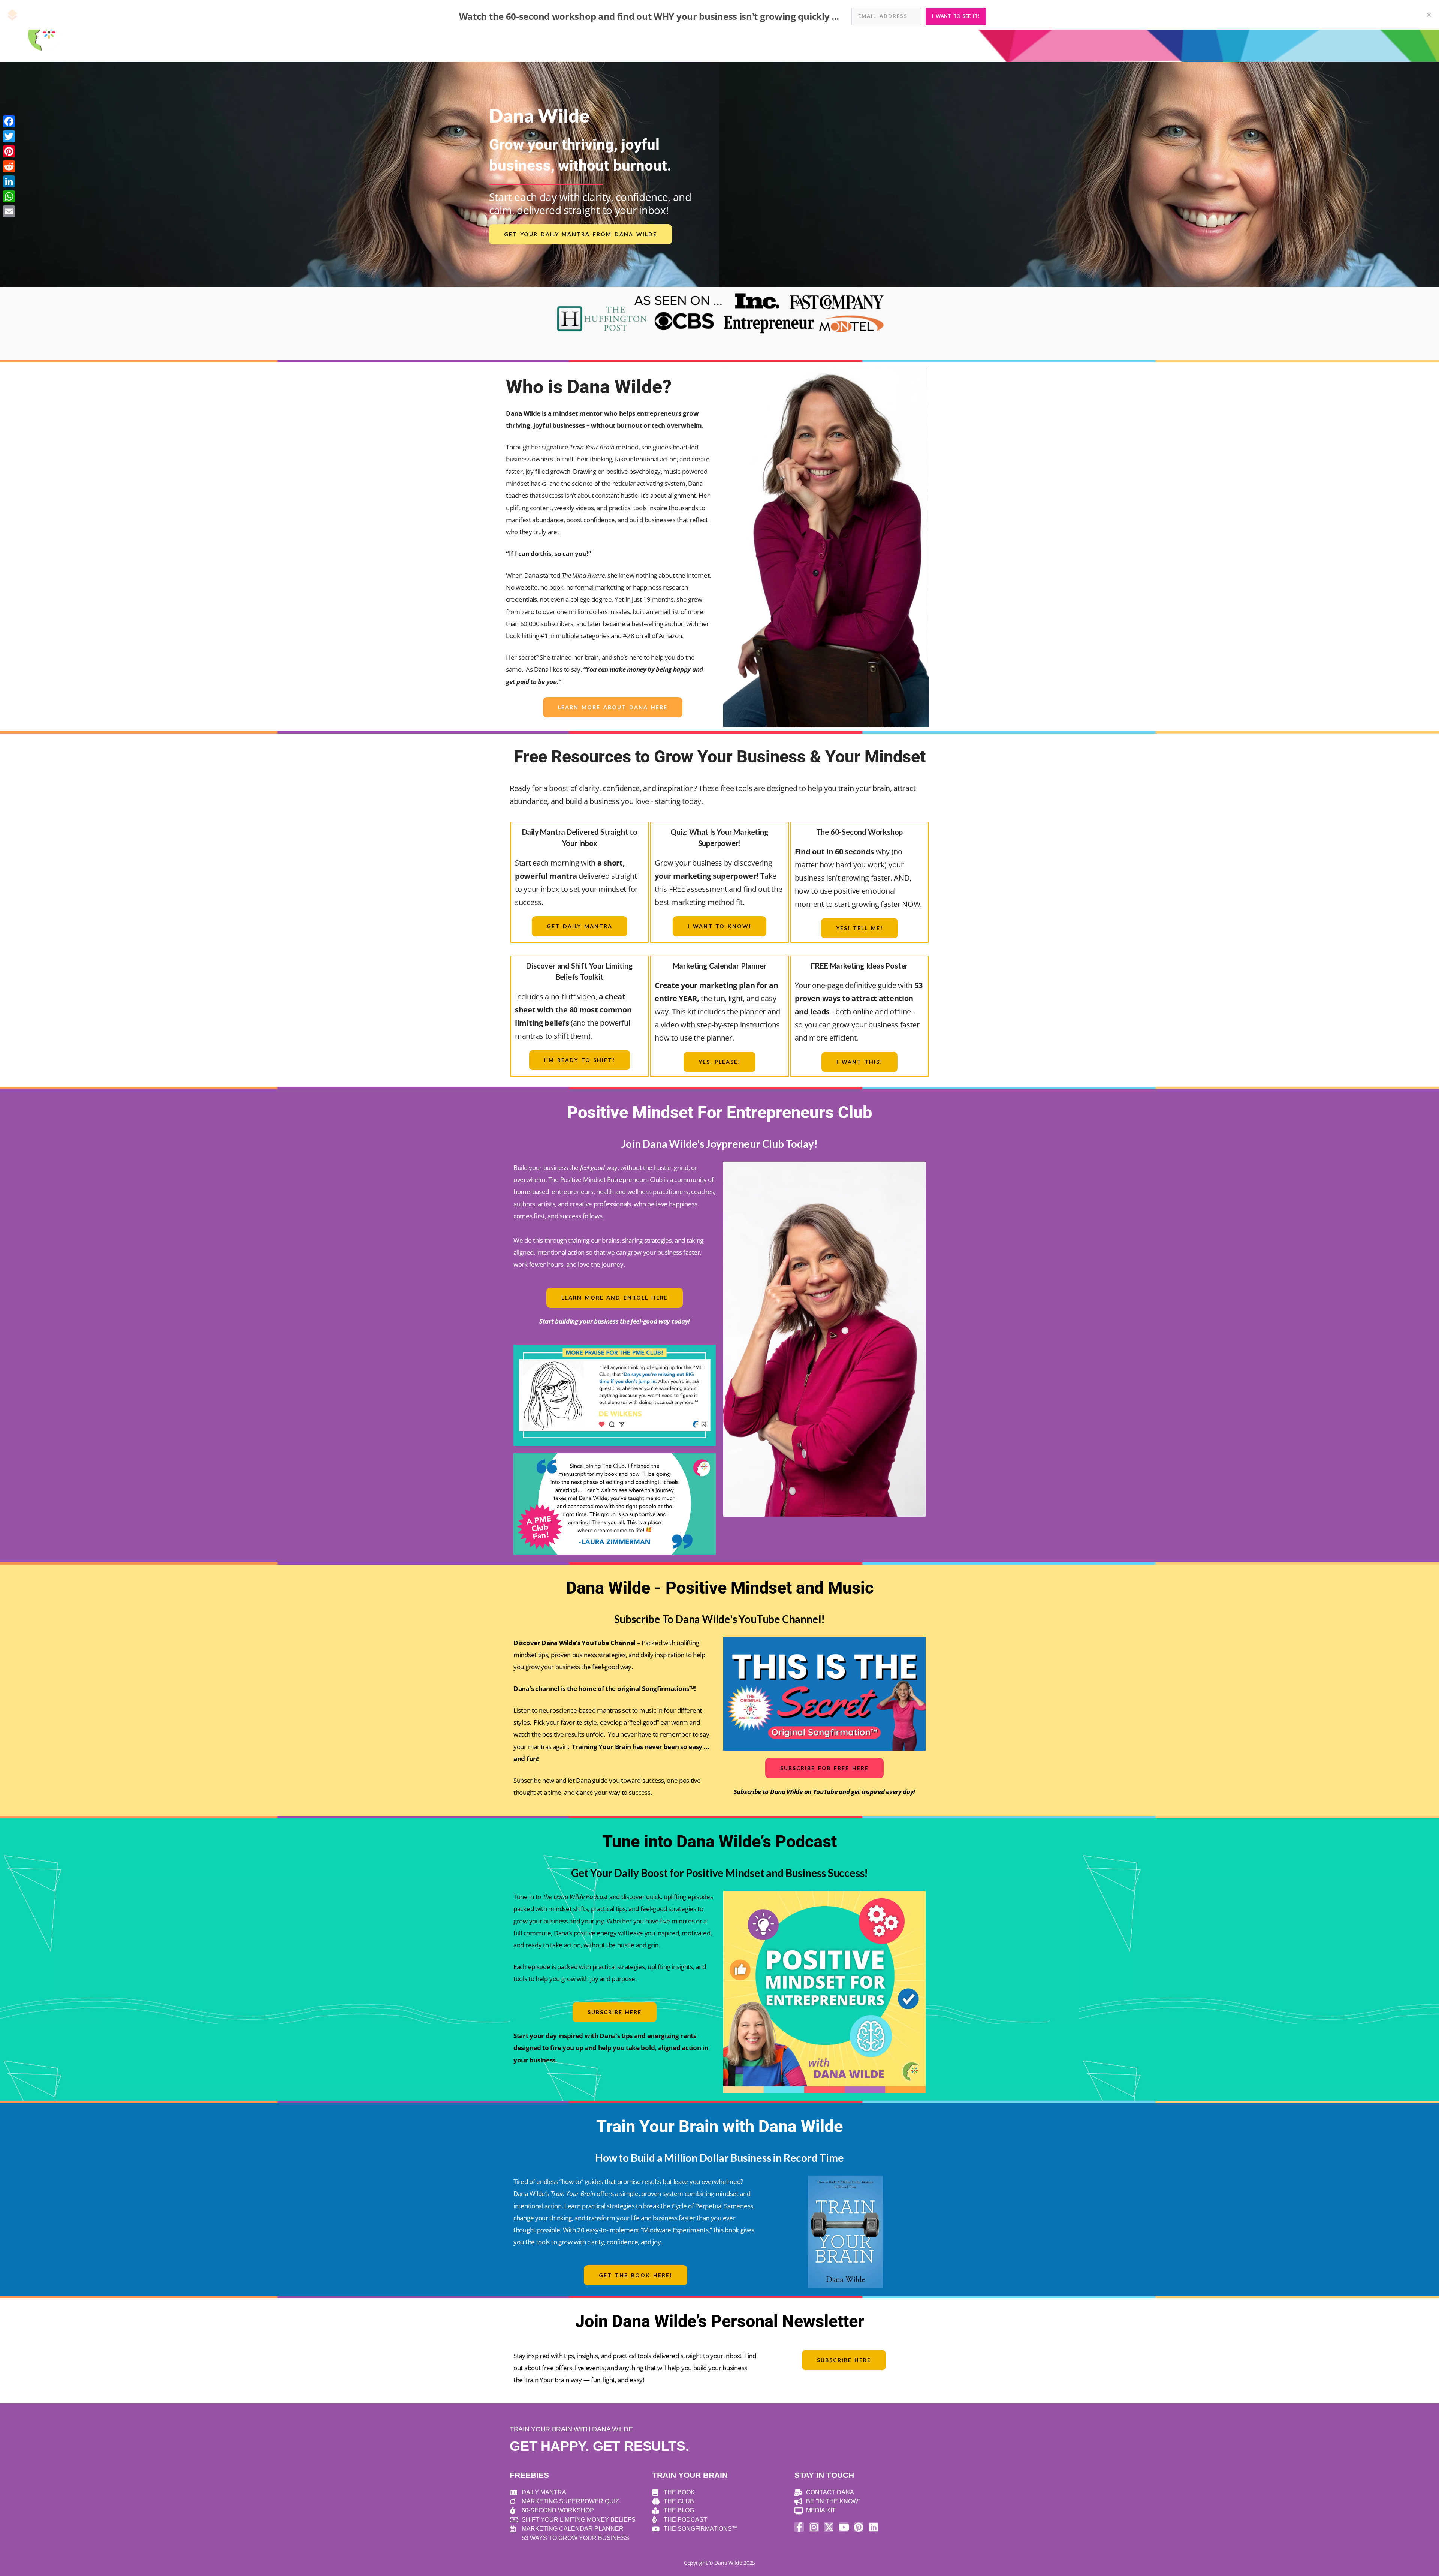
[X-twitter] (829, 2527)
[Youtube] (844, 2527)
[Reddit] (9, 166)
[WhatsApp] (9, 196)
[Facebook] (9, 121)
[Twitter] (9, 136)
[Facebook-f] (799, 2527)
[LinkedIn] (9, 181)
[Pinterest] (859, 2527)
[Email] (9, 211)
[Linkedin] (873, 2527)
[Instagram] (814, 2527)
